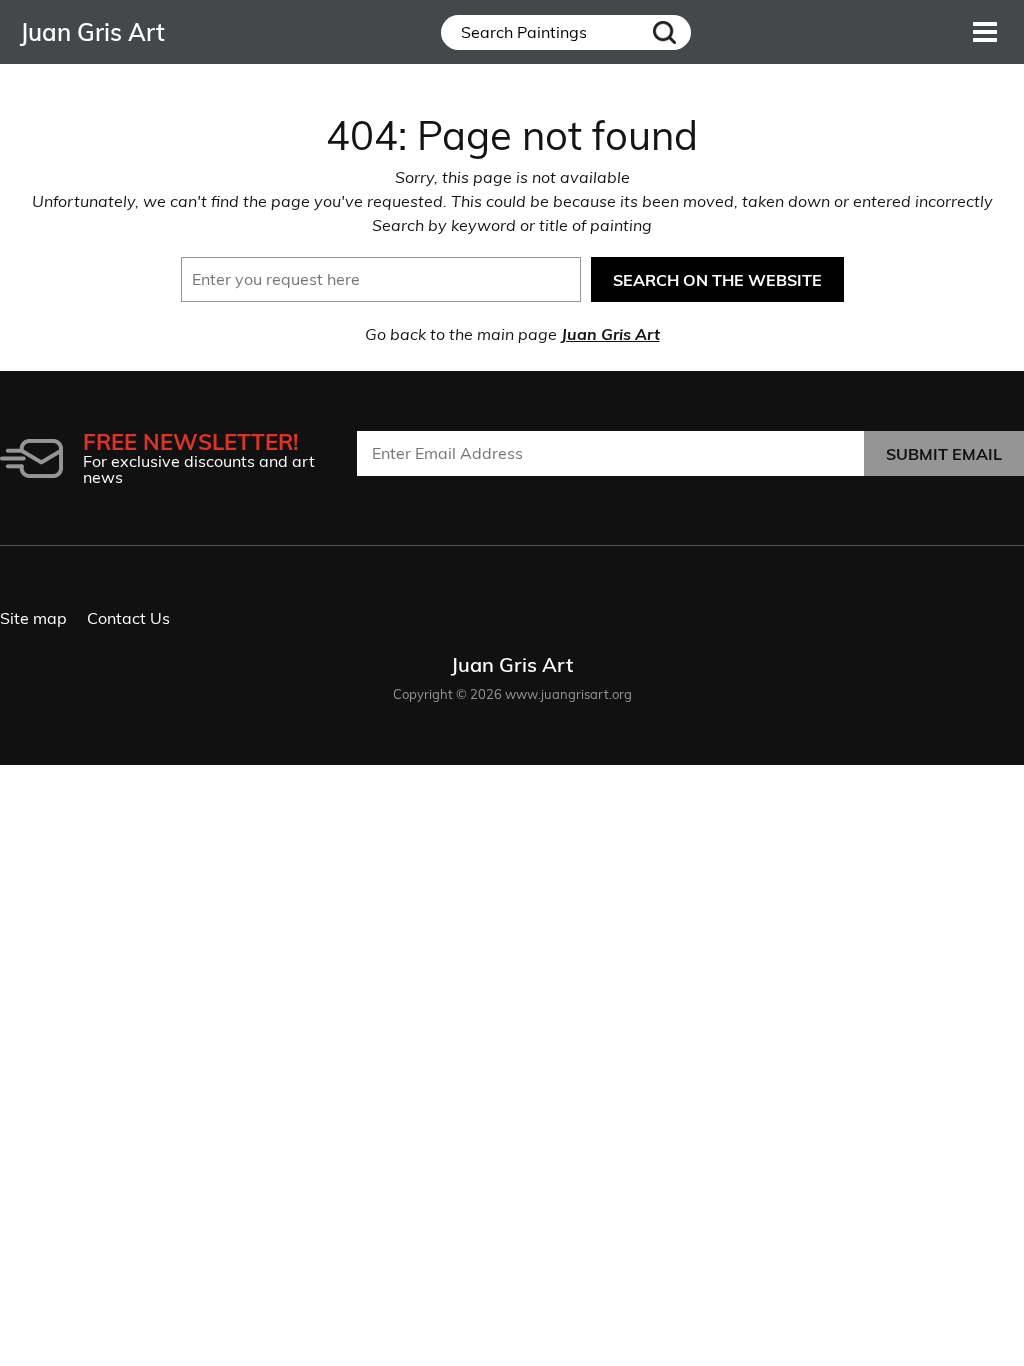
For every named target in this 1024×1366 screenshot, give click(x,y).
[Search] (665, 32)
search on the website (717, 280)
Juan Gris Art (610, 334)
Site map (33, 618)
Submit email (944, 454)
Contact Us (128, 618)
